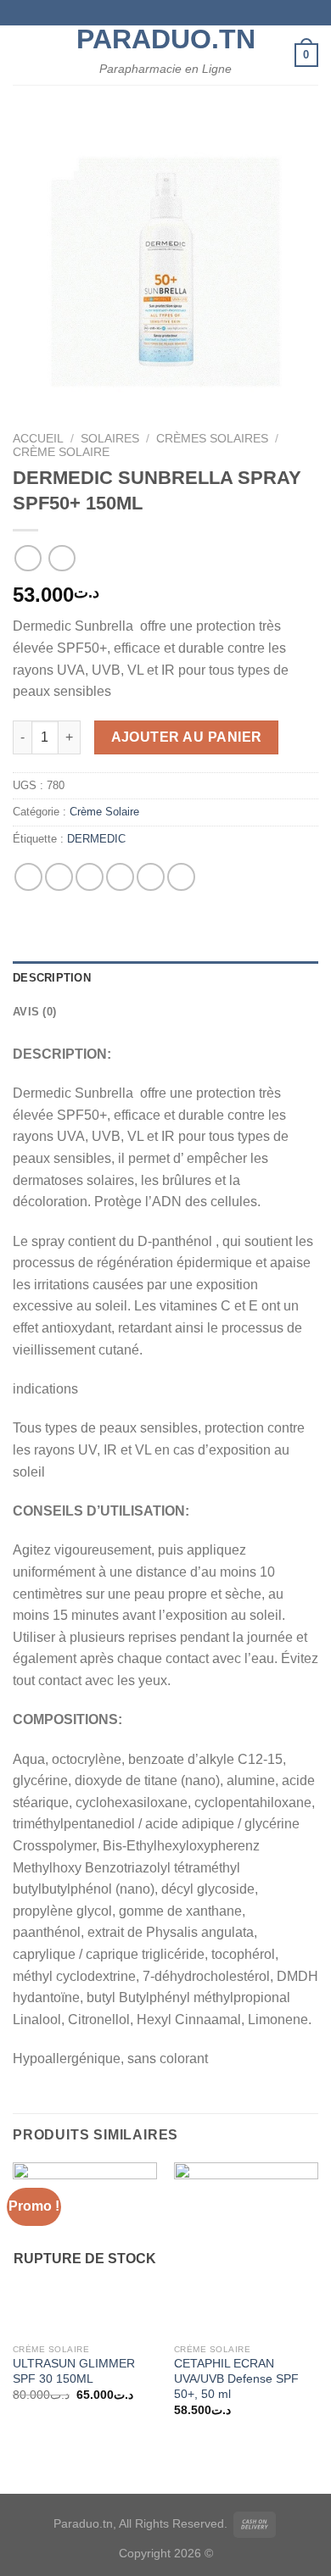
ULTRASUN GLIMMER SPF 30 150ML (74, 2371)
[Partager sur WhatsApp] (28, 877)
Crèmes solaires (212, 439)
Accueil (38, 439)
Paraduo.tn (165, 39)
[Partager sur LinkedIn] (181, 877)
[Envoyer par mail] (120, 877)
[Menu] (23, 55)
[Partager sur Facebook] (59, 877)
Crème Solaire (61, 452)
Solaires (110, 439)
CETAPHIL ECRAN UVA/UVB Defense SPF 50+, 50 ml (236, 2378)
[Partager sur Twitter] (90, 877)
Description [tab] (52, 978)
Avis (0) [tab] (34, 1012)
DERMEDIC (96, 839)
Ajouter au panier (187, 737)
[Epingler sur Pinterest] (151, 877)
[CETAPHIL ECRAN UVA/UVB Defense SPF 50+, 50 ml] (246, 2249)
